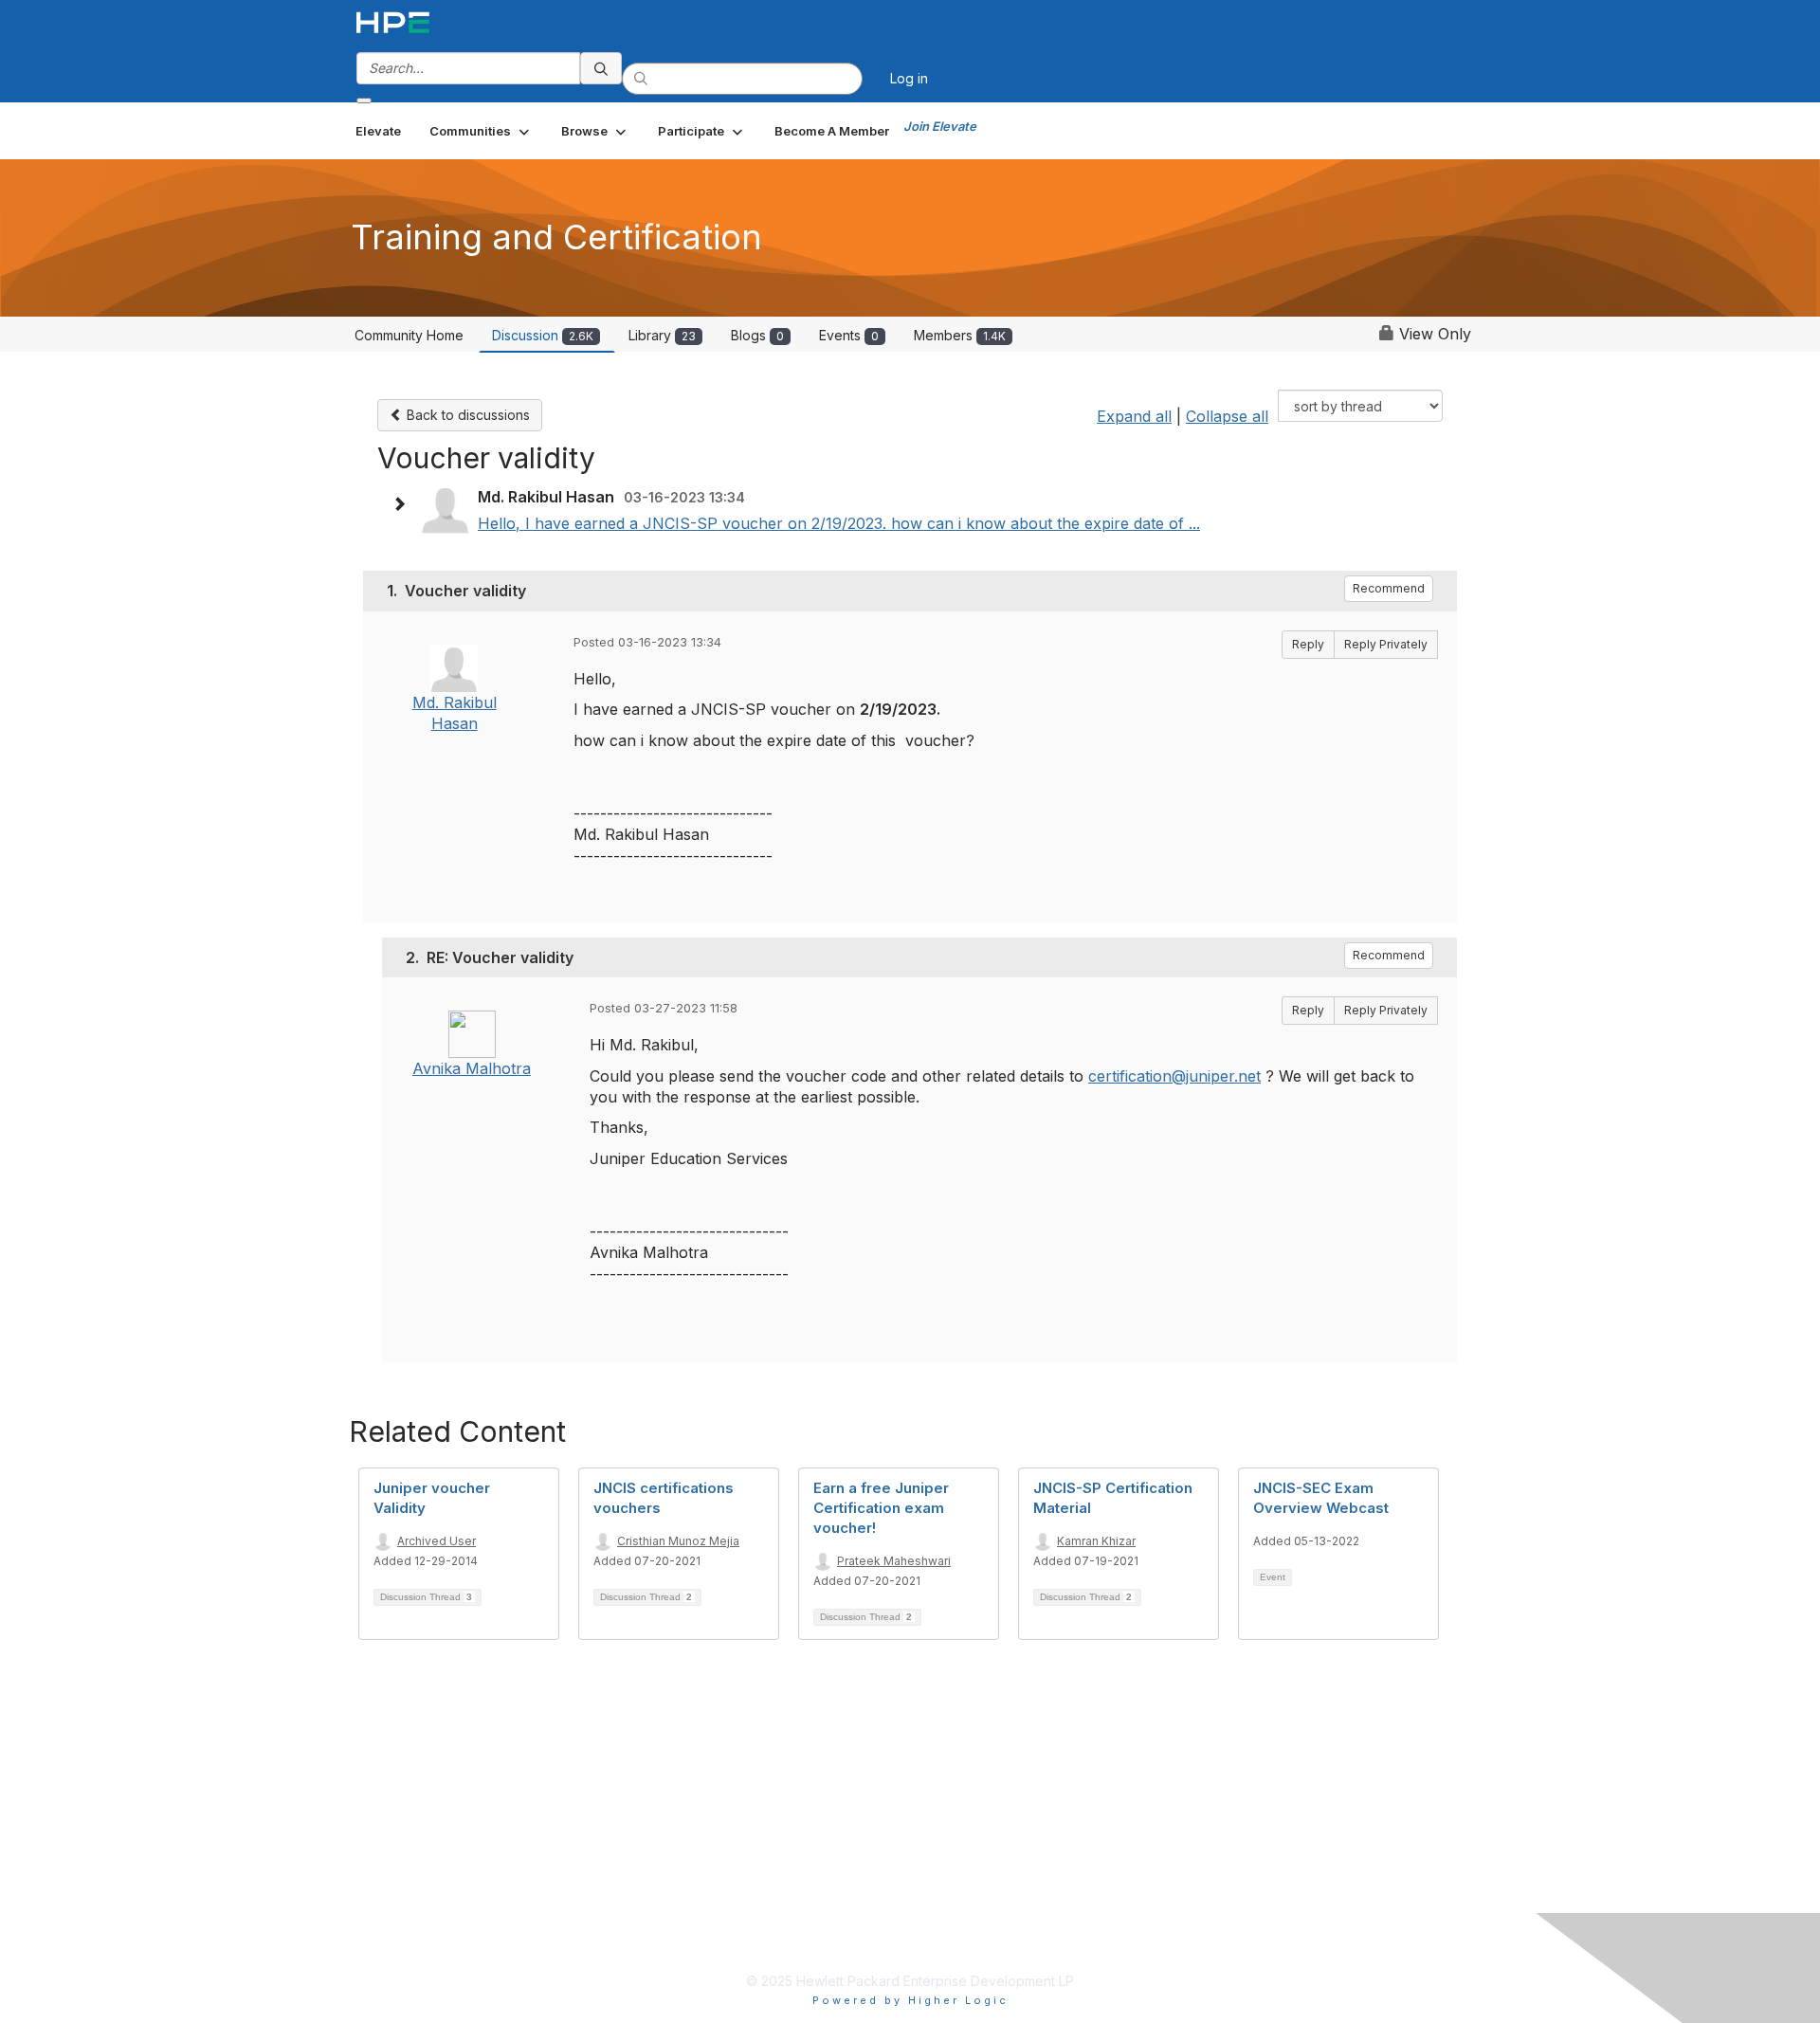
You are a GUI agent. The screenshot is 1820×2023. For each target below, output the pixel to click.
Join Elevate (940, 126)
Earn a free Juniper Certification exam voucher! (881, 1508)
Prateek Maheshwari (894, 1561)
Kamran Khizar (1096, 1541)
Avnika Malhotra (472, 1068)
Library (662, 335)
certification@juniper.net (1174, 1076)
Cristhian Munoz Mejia (678, 1541)
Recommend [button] (1389, 588)
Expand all (1134, 416)
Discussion (543, 335)
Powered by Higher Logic (910, 2000)
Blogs (757, 335)
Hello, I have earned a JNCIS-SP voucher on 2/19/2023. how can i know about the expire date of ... (839, 523)
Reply (1308, 644)
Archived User (437, 1541)
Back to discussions (466, 415)
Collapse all (1227, 416)
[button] (481, 131)
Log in (909, 78)
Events (849, 335)
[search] (601, 68)
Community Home (409, 335)
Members (960, 335)
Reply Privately (1386, 644)
